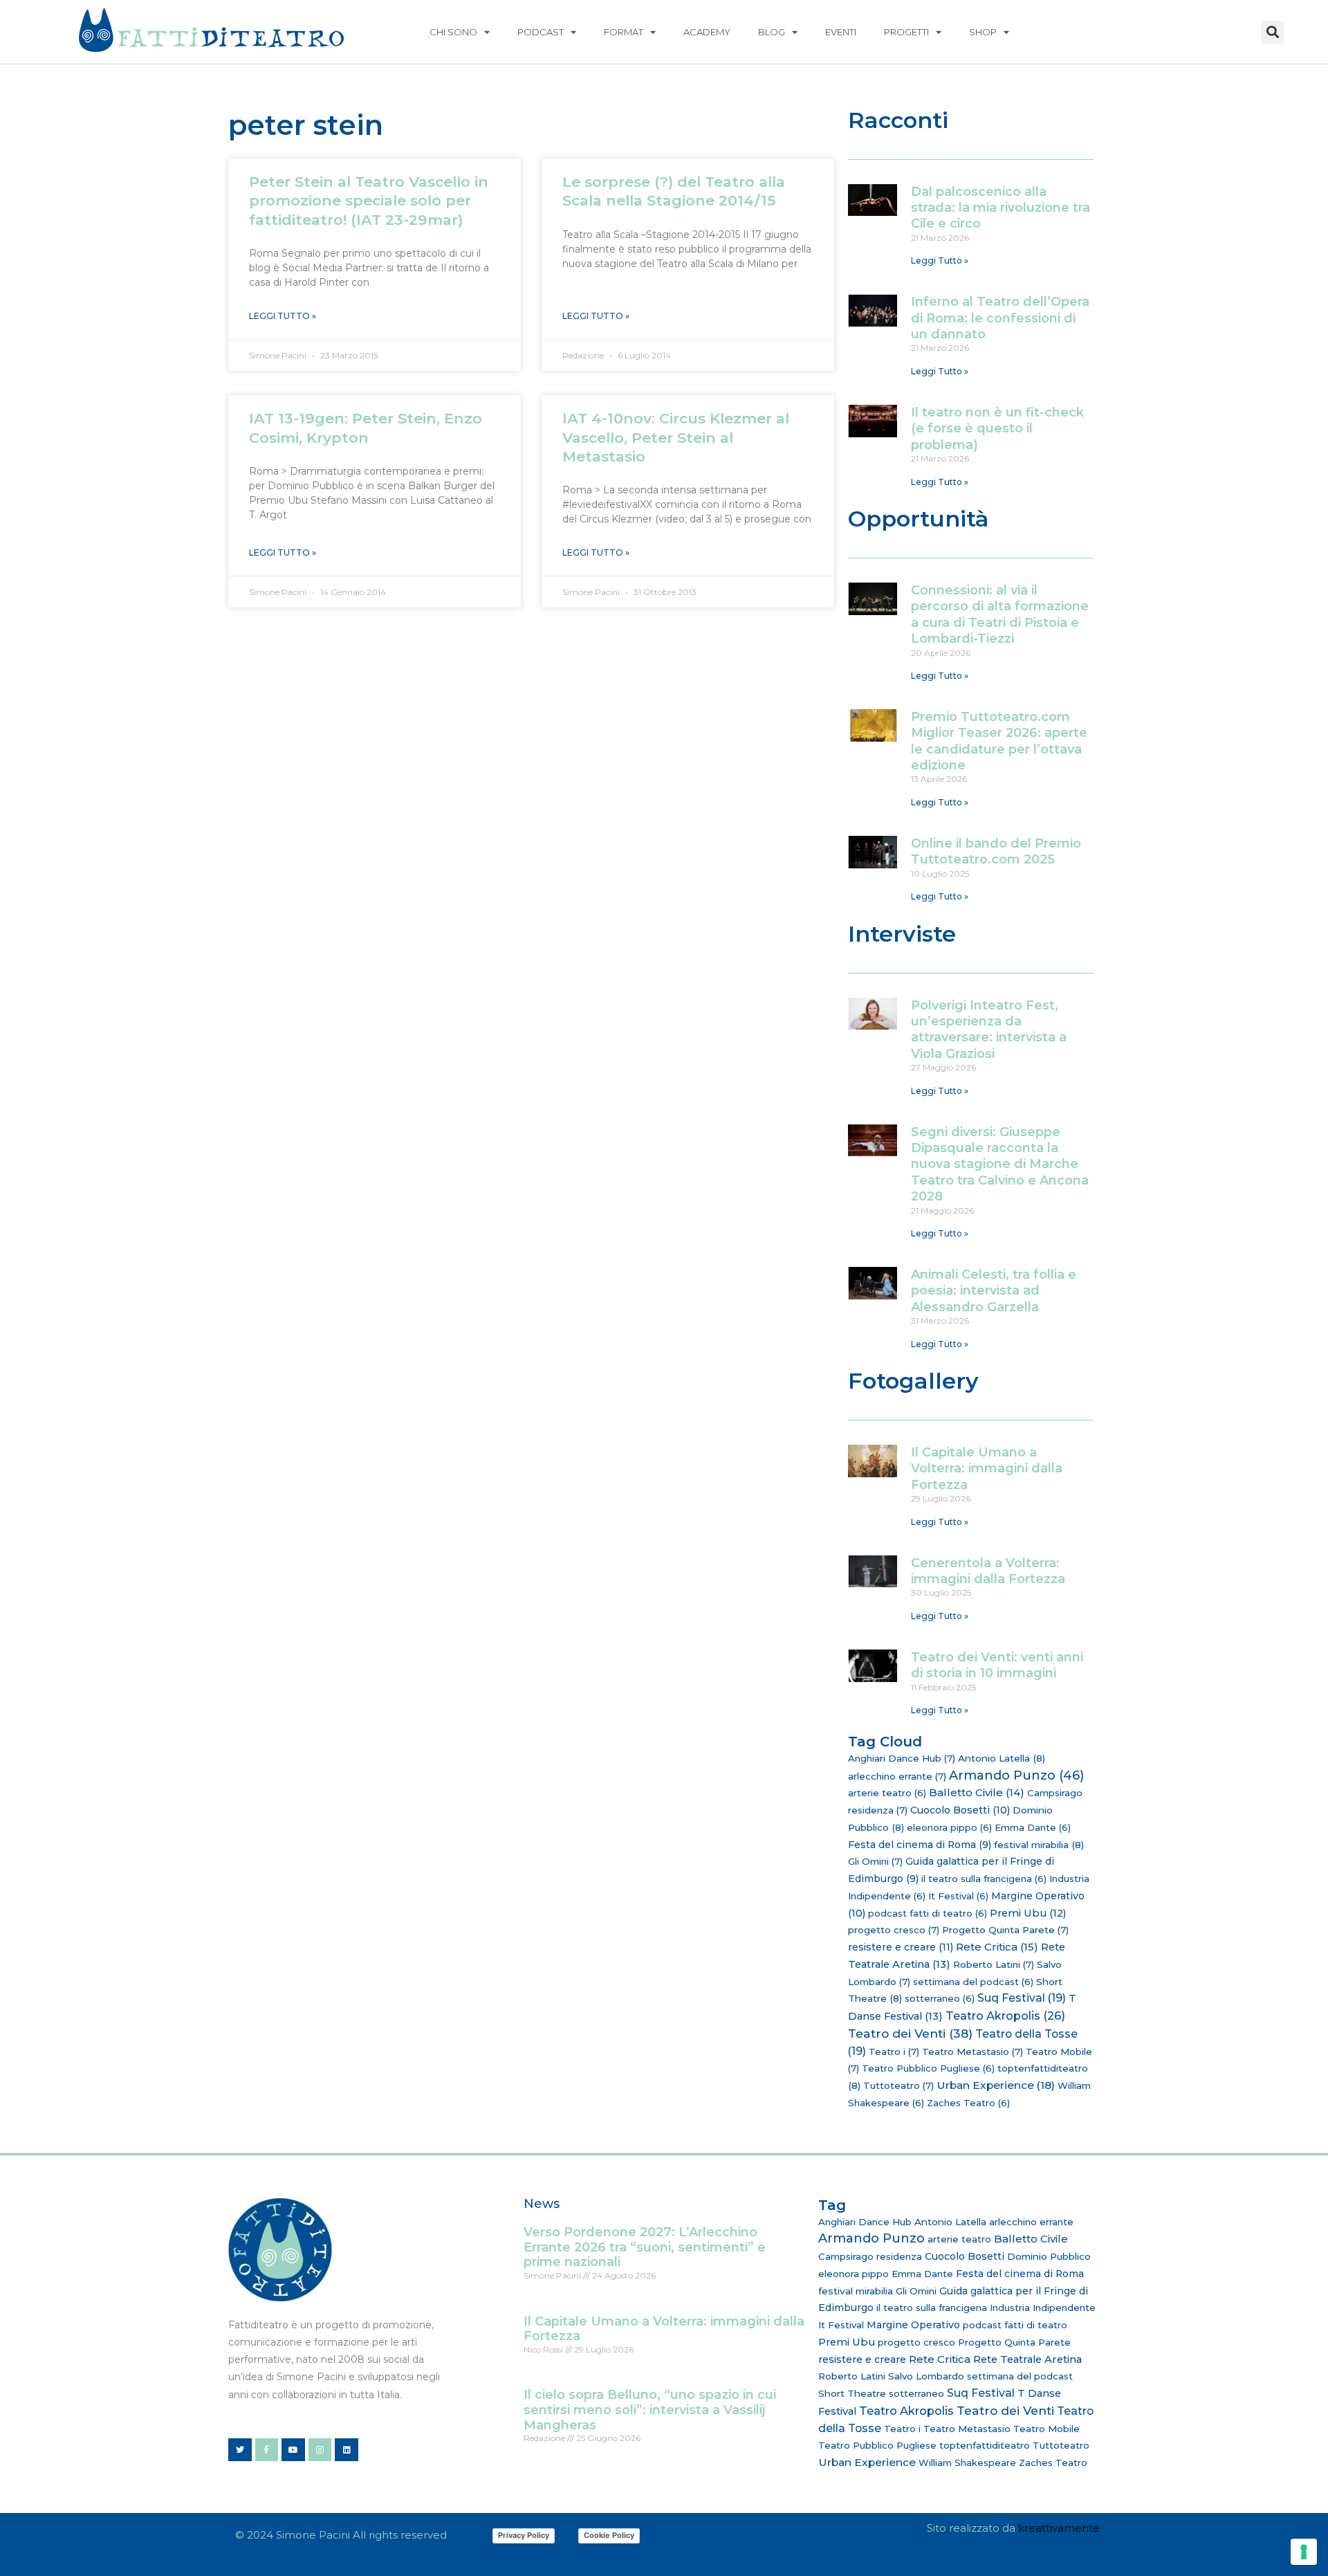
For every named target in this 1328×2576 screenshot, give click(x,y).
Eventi (841, 32)
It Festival (958, 1896)
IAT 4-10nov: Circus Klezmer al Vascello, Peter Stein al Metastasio (676, 437)
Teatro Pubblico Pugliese (928, 2068)
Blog (772, 32)
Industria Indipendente (1043, 2308)
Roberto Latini (994, 1964)
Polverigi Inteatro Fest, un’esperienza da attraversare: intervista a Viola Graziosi (989, 1030)
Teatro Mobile (1046, 2429)
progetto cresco (894, 1930)
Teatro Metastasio (972, 2052)
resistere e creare (901, 1947)
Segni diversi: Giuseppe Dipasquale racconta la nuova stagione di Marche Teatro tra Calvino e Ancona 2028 (1000, 1164)
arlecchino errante (897, 1776)
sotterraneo (940, 1998)
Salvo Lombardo (926, 2376)
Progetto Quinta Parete (1005, 1930)
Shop (983, 32)
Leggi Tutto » (283, 316)
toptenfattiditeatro (985, 2445)
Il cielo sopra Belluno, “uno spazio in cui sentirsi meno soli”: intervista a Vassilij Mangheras (650, 2410)
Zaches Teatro (968, 2103)
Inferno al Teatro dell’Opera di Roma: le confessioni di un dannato (1000, 318)
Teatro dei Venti (910, 2033)
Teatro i (894, 2052)
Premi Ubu (1028, 1913)
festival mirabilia (1039, 1845)
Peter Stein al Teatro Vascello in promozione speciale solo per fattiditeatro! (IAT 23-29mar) (369, 201)
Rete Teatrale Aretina (1027, 2359)
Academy (707, 32)
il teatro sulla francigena (984, 1879)
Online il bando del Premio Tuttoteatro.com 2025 (996, 851)
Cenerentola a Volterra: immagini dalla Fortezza (988, 1571)
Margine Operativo (913, 2325)
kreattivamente (1059, 2528)
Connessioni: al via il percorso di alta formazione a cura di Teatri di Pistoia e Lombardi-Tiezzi (1000, 614)
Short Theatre (852, 2393)
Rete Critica (997, 1947)
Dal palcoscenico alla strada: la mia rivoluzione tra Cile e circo (1000, 208)
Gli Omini (875, 1861)
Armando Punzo (1016, 1775)
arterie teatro (887, 1793)
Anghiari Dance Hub (902, 1758)
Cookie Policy (609, 2535)
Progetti (906, 32)
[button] (1272, 32)
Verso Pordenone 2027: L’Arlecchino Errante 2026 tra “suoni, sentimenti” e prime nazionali (645, 2247)
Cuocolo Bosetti (960, 1810)
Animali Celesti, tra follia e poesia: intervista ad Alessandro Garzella (994, 1291)
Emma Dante (1033, 1827)
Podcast (541, 32)
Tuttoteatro (898, 2085)
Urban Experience (996, 2085)
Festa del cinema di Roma (920, 1845)
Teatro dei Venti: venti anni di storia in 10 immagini (997, 1665)
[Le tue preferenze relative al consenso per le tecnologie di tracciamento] (1304, 2552)
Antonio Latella (1002, 1758)
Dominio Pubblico (1049, 2256)
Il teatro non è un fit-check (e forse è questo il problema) (997, 429)
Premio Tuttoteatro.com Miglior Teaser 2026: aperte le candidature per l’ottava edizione (999, 741)
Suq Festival (1022, 1998)
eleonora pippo (949, 1827)
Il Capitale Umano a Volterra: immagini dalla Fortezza (987, 1469)
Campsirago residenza (870, 2256)
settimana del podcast (973, 1982)
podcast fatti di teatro (928, 1913)
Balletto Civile (977, 1792)
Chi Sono (453, 32)
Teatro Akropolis (1005, 2016)
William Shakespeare (967, 2463)
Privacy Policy (524, 2535)
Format (624, 32)
